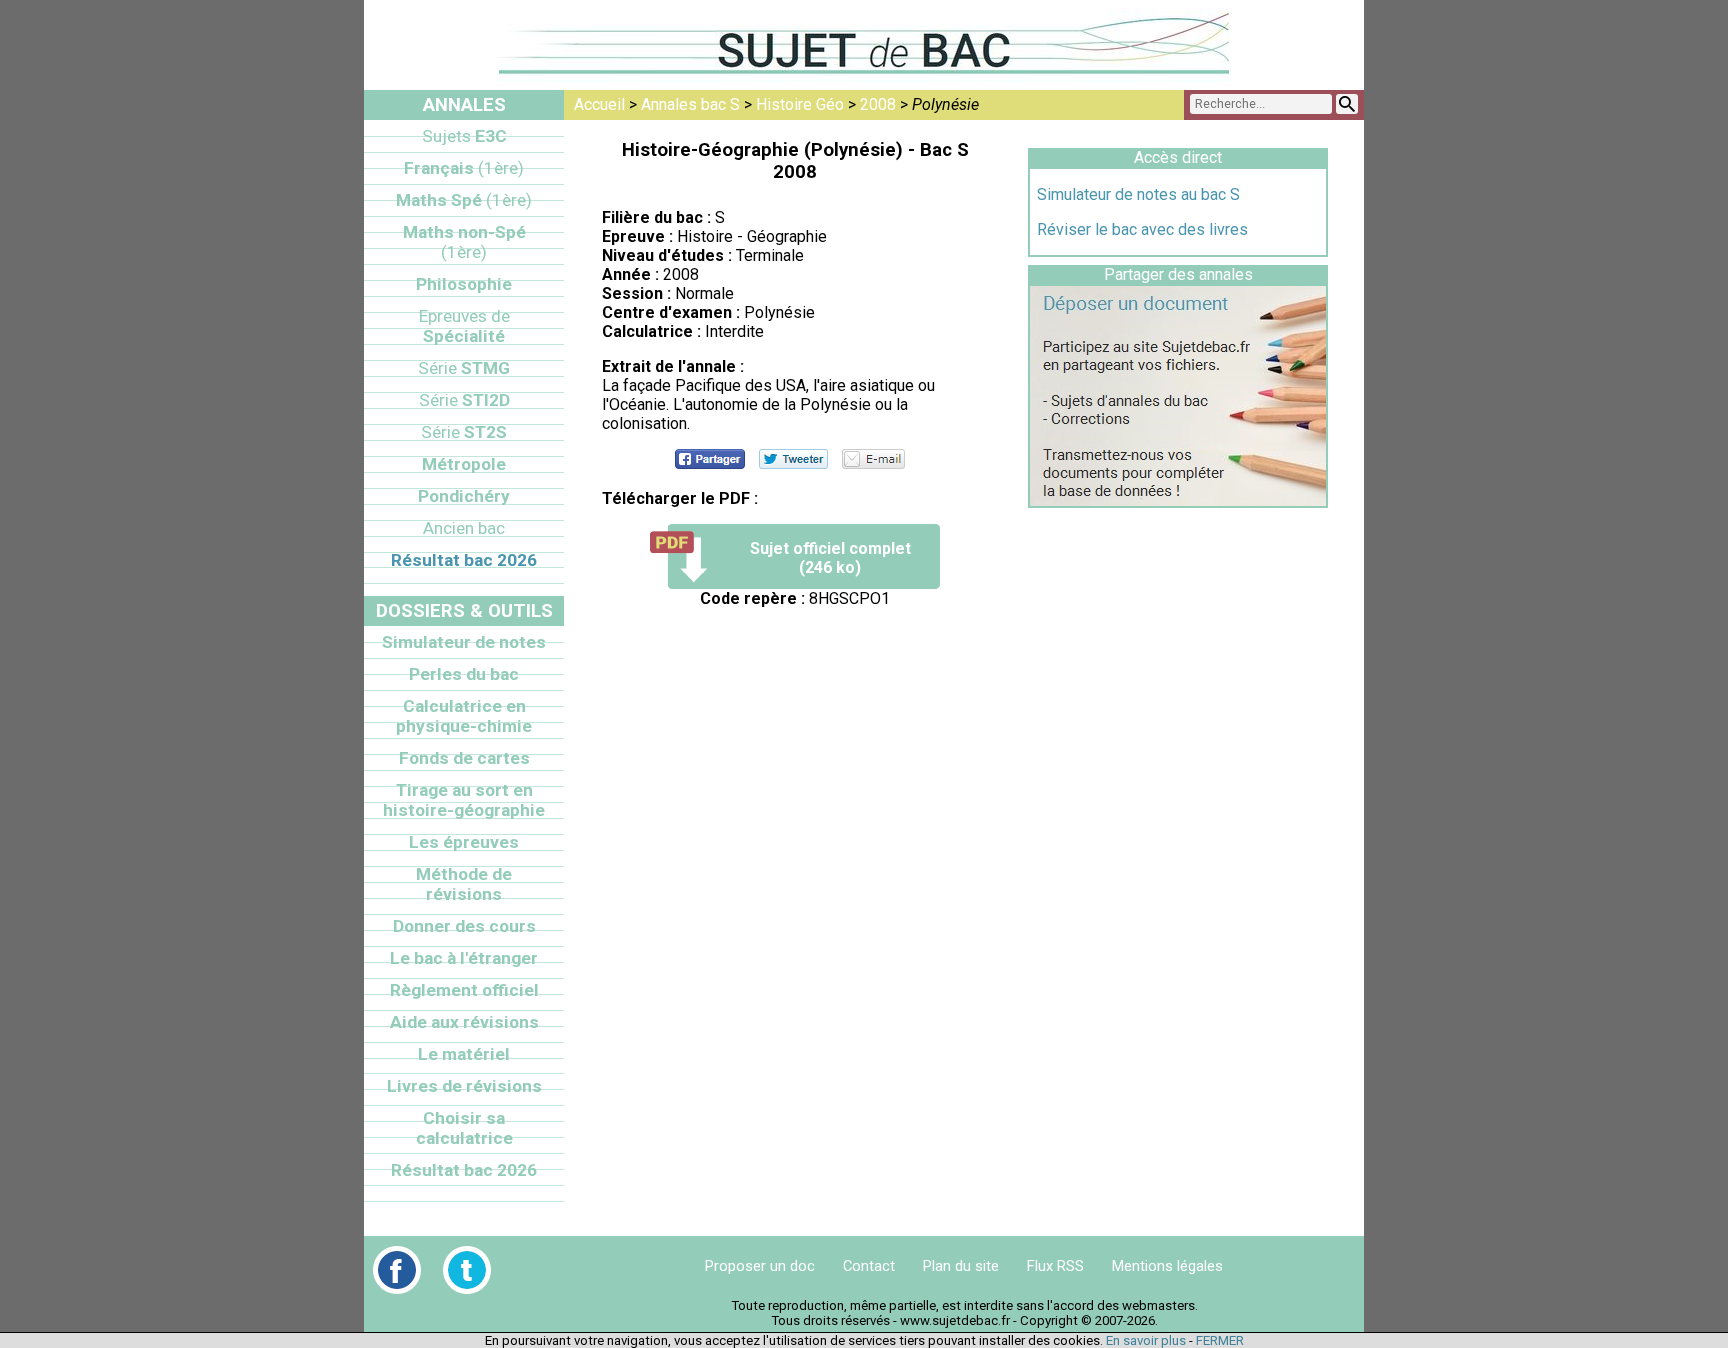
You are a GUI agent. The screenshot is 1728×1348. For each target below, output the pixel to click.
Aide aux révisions (464, 1022)
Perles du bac (464, 674)
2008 (878, 104)
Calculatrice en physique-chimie (464, 716)
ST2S (464, 432)
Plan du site (961, 1266)
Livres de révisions (464, 1086)
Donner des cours (464, 926)
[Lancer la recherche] (1347, 104)
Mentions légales (1167, 1266)
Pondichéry (464, 496)
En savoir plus (1146, 1340)
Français (464, 168)
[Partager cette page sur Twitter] (793, 459)
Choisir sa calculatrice (464, 1128)
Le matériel (464, 1054)
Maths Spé (464, 200)
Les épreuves (464, 842)
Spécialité (464, 326)
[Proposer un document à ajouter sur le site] (1178, 500)
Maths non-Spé (464, 242)
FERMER (1220, 1340)
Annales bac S (690, 104)
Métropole (464, 464)
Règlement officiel (464, 990)
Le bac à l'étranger (464, 958)
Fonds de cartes (464, 758)
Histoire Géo (800, 104)
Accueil (599, 104)
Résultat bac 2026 (464, 560)
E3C (464, 136)
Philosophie (464, 284)
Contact (869, 1266)
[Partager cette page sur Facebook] (710, 459)
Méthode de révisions (464, 884)
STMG (464, 368)
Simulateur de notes (464, 642)
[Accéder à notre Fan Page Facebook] (397, 1270)
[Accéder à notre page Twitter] (467, 1270)
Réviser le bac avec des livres (1142, 229)
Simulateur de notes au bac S (1138, 194)
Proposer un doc (760, 1266)
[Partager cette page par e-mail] (873, 459)
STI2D (464, 400)
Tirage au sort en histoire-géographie (464, 800)
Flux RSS (1055, 1266)
